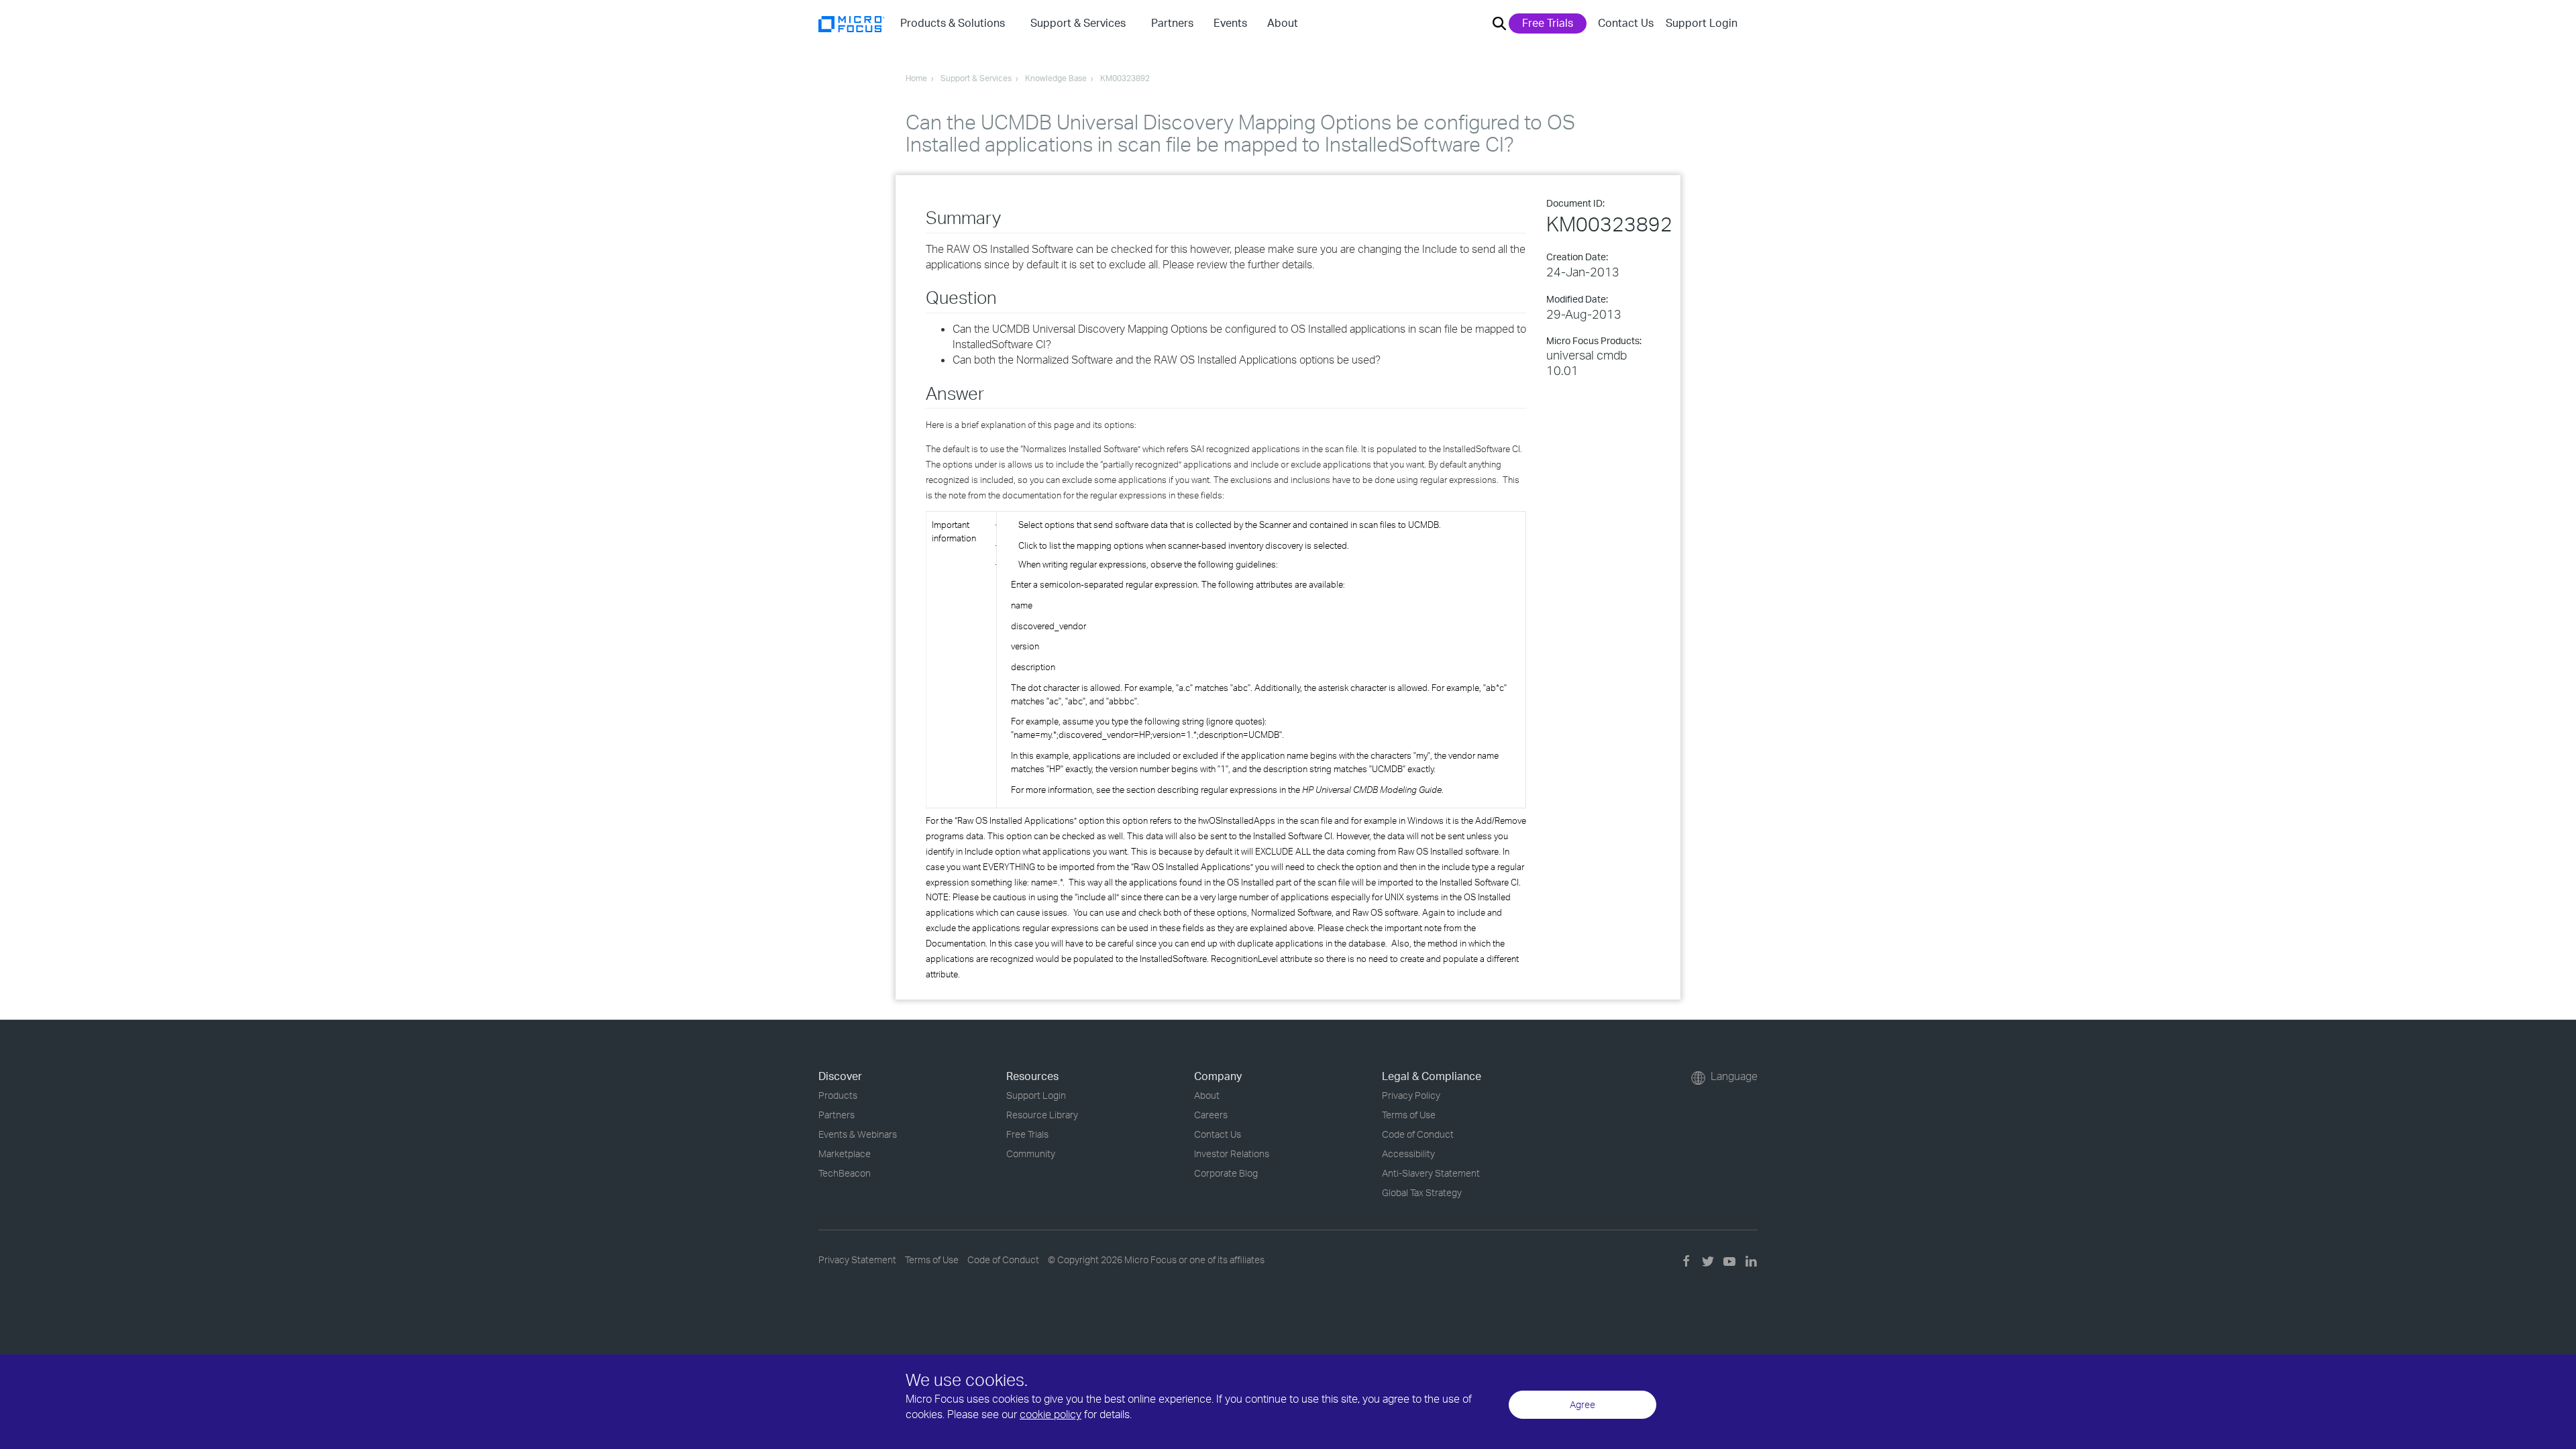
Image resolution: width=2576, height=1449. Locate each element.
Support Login (1702, 23)
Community (1031, 1153)
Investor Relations (1232, 1153)
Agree (1582, 1404)
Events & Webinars (858, 1134)
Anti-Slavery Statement (1431, 1173)
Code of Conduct (1418, 1134)
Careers (1211, 1115)
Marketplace (845, 1153)
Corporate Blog (1226, 1173)
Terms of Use (1409, 1115)
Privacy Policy (1411, 1095)
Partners (837, 1115)
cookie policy (1051, 1414)
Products (838, 1095)
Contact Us (1626, 23)
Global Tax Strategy (1422, 1192)
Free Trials (1548, 23)
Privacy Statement (857, 1259)
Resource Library (1042, 1115)
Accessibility (1408, 1153)
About (1207, 1095)
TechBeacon (845, 1173)
